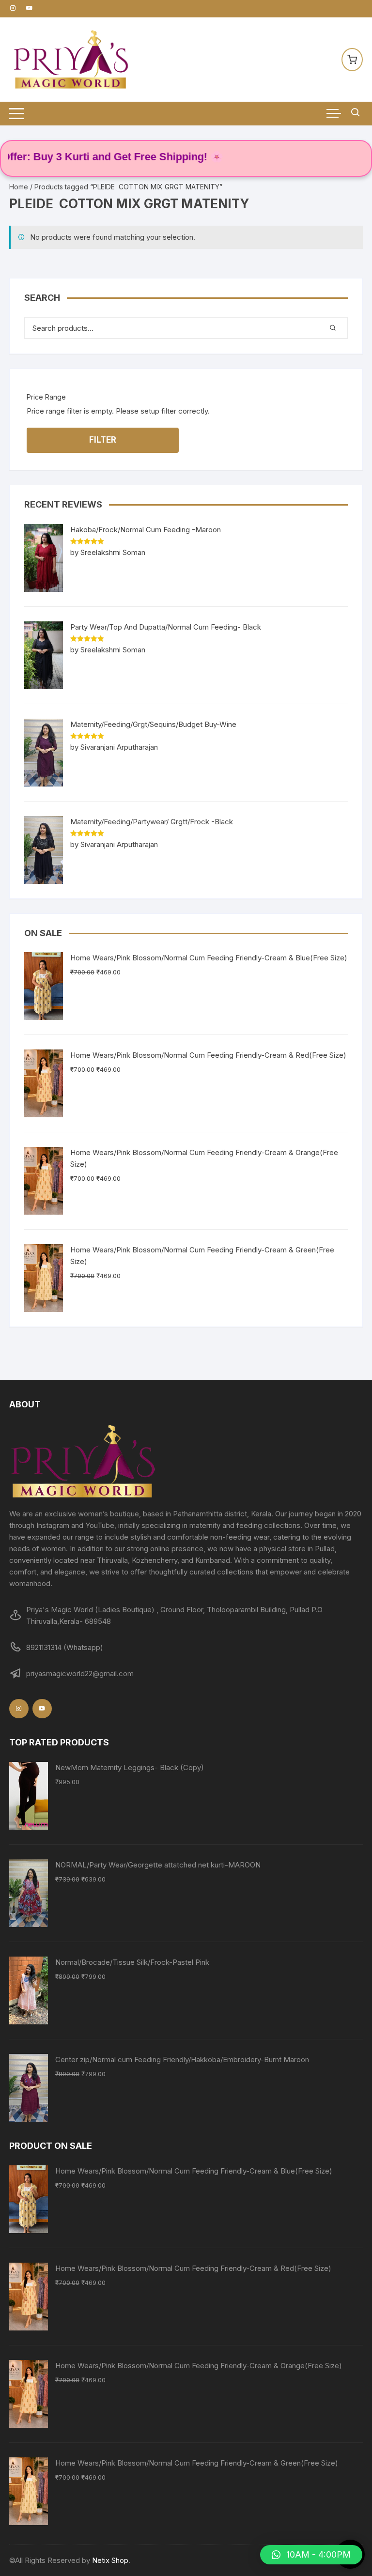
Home (19, 187)
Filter (103, 440)
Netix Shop (110, 2560)
